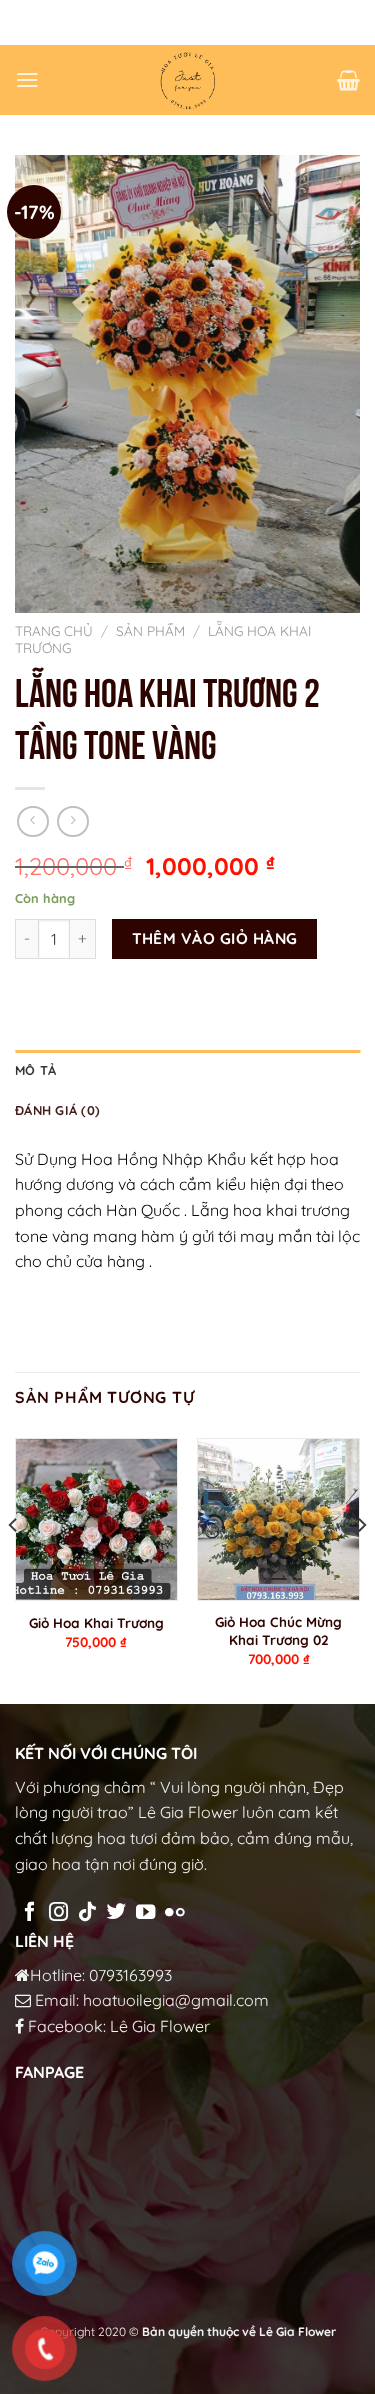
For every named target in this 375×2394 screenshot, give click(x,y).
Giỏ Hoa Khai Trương (96, 1622)
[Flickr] (174, 1913)
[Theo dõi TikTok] (87, 1913)
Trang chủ (54, 630)
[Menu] (27, 80)
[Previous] (14, 1565)
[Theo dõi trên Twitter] (116, 1913)
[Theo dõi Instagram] (58, 1913)
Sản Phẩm (150, 630)
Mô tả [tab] (35, 1070)
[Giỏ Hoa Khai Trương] (96, 1519)
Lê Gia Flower (160, 2026)
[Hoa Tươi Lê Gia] (188, 80)
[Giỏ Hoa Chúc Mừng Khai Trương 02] (278, 1519)
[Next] (361, 1565)
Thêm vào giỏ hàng (215, 938)
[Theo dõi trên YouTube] (145, 1913)
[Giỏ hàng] (348, 80)
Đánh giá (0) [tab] (57, 1110)
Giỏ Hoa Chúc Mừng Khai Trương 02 (278, 1630)
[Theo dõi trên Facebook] (29, 1913)
